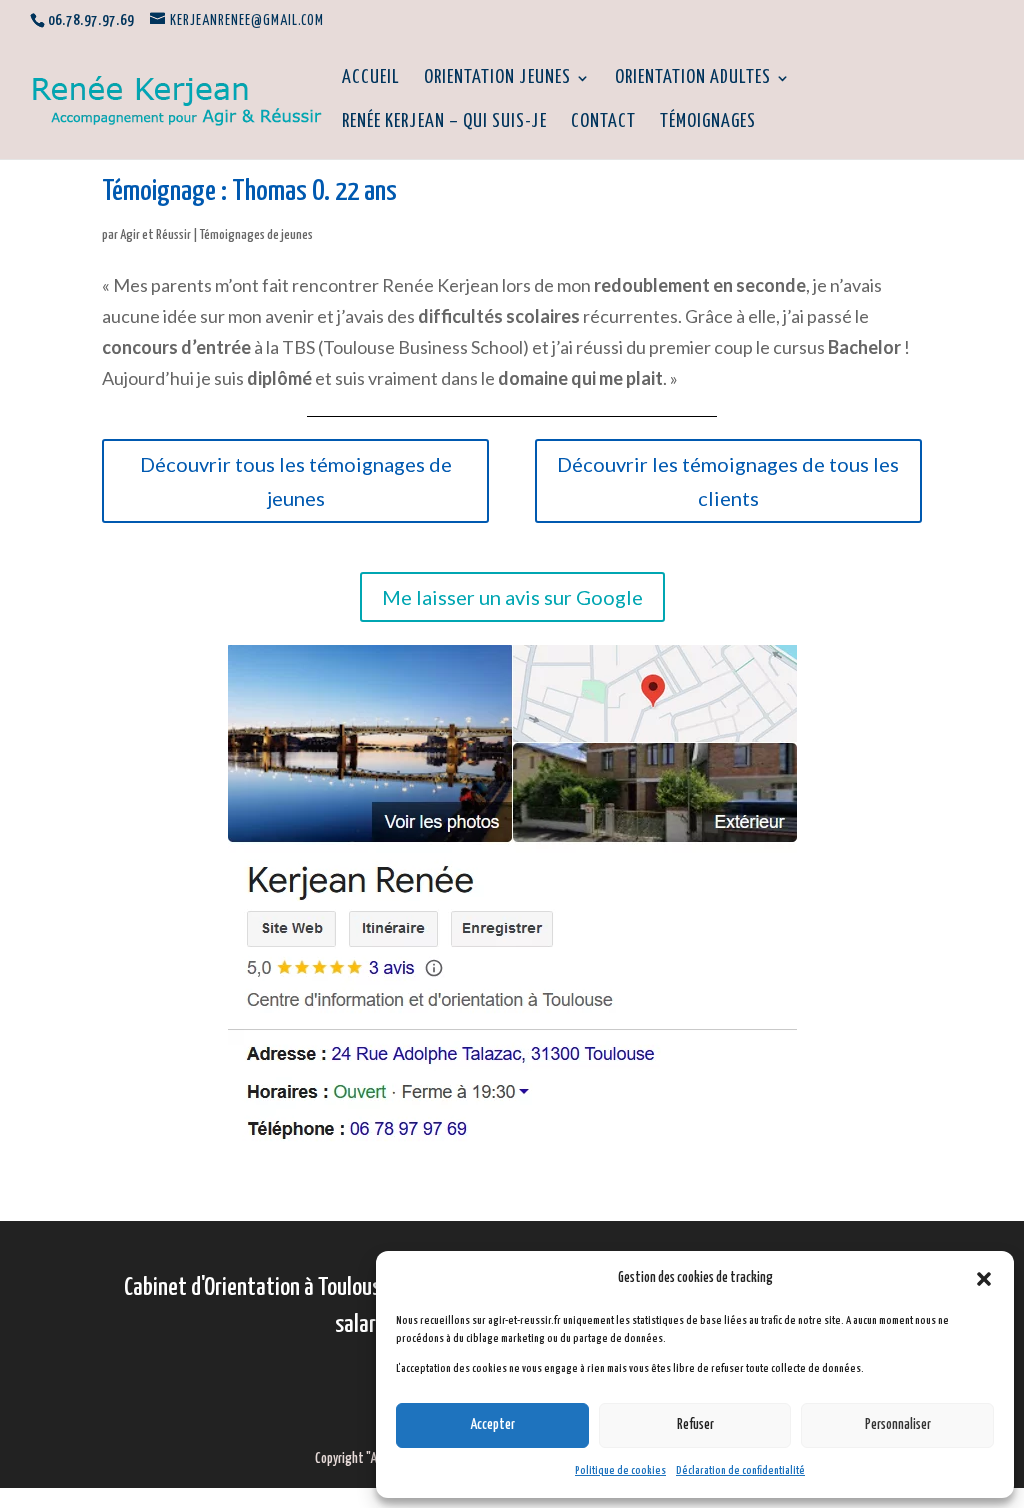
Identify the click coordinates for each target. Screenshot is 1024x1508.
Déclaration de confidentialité (740, 1470)
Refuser (695, 1425)
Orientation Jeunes (497, 79)
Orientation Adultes (693, 79)
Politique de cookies (620, 1470)
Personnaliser (898, 1425)
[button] (984, 1279)
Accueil (371, 79)
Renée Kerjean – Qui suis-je (444, 123)
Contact (603, 123)
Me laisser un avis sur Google (512, 597)
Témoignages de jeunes (256, 235)
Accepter (492, 1425)
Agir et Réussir (155, 235)
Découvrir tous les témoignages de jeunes (296, 481)
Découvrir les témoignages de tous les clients (728, 481)
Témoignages (708, 123)
